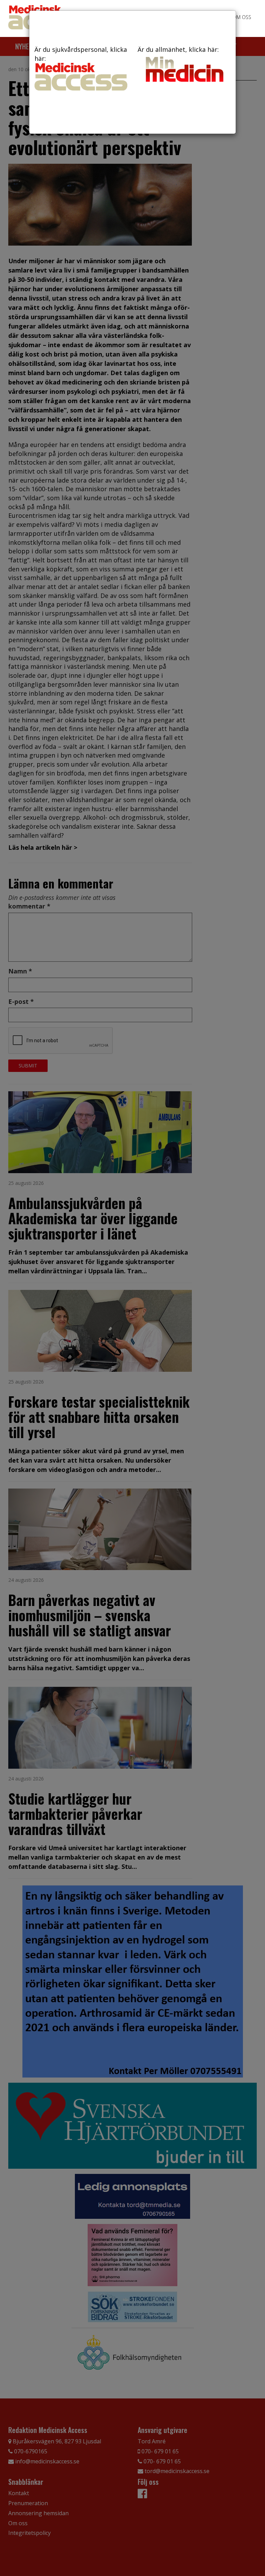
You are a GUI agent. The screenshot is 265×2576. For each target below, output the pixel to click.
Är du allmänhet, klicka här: (178, 49)
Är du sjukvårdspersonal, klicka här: (81, 54)
